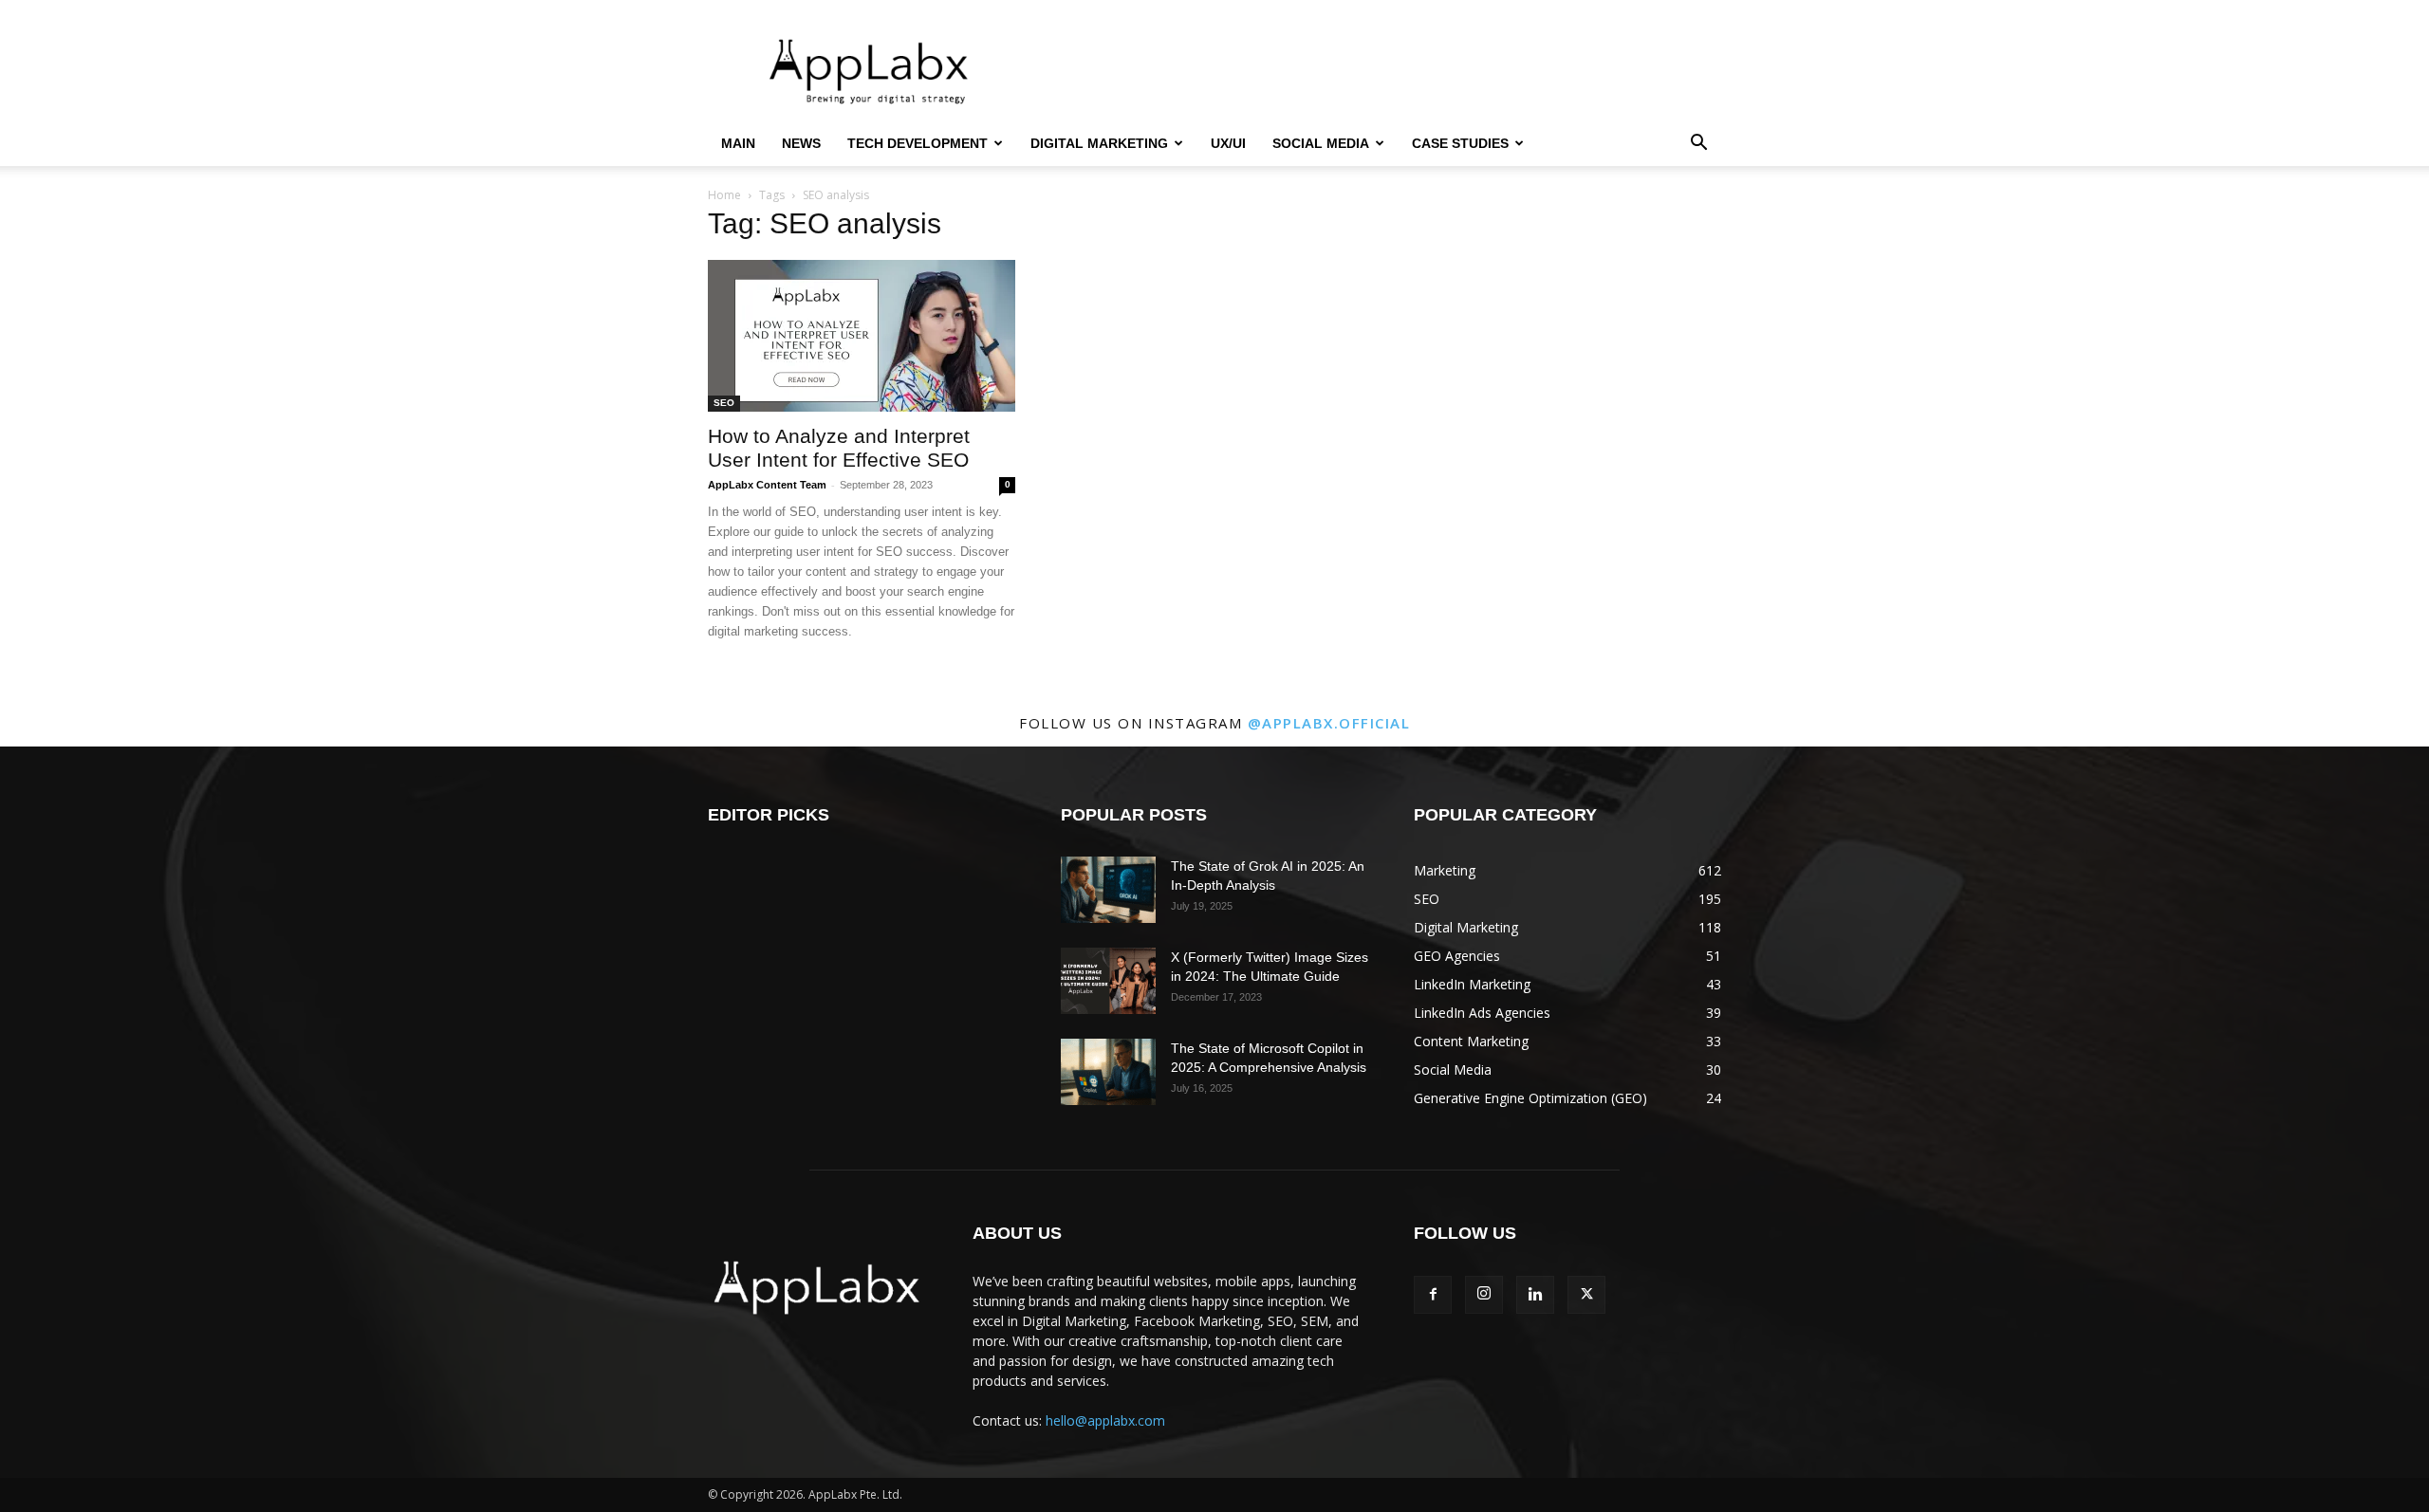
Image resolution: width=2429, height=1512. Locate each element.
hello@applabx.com (1105, 1420)
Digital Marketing (1099, 143)
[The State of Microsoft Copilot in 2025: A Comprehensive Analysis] (1108, 1072)
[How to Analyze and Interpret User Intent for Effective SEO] (862, 336)
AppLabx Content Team (767, 485)
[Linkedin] (1535, 1295)
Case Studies (1460, 143)
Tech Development (918, 143)
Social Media (1321, 143)
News (801, 143)
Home (724, 195)
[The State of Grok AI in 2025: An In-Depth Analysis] (1108, 890)
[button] (1698, 145)
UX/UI (1228, 143)
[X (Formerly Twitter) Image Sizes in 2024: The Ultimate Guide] (1108, 981)
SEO (724, 403)
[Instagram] (1484, 1295)
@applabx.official (1329, 723)
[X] (1586, 1295)
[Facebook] (1433, 1295)
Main (738, 143)
